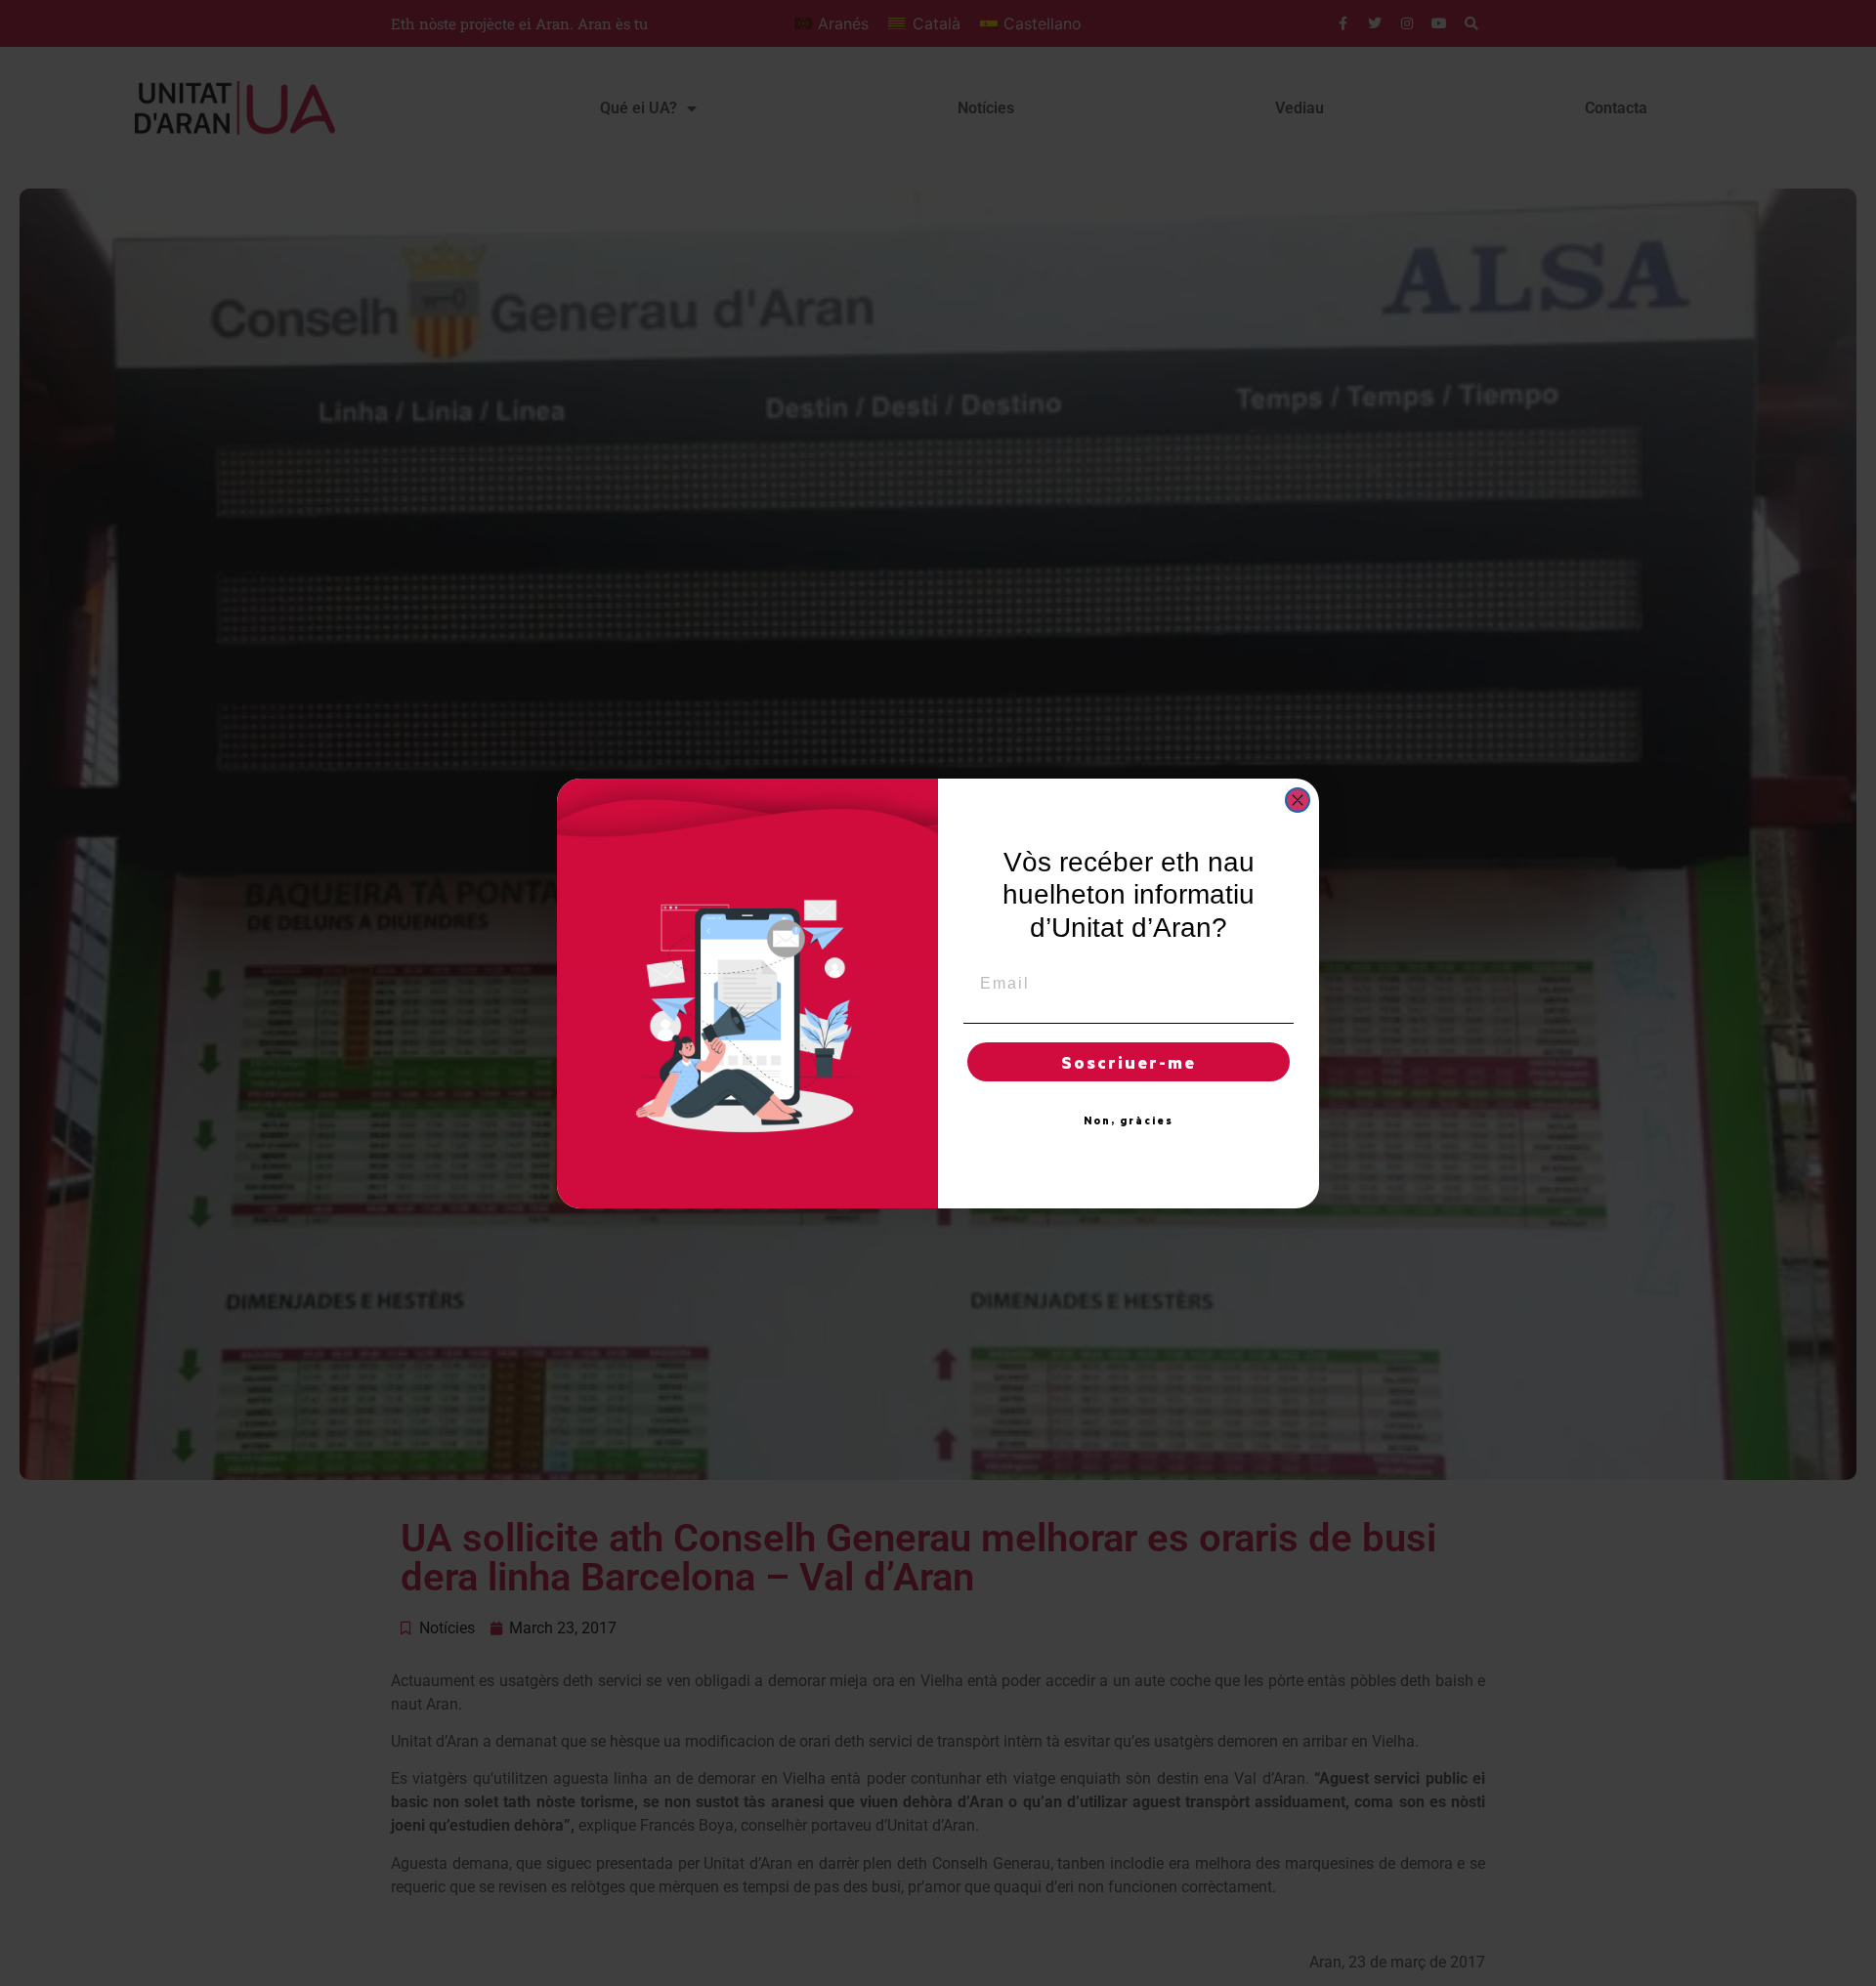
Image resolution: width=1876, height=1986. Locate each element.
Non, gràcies (1129, 1120)
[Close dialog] (1298, 800)
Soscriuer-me (1129, 1062)
